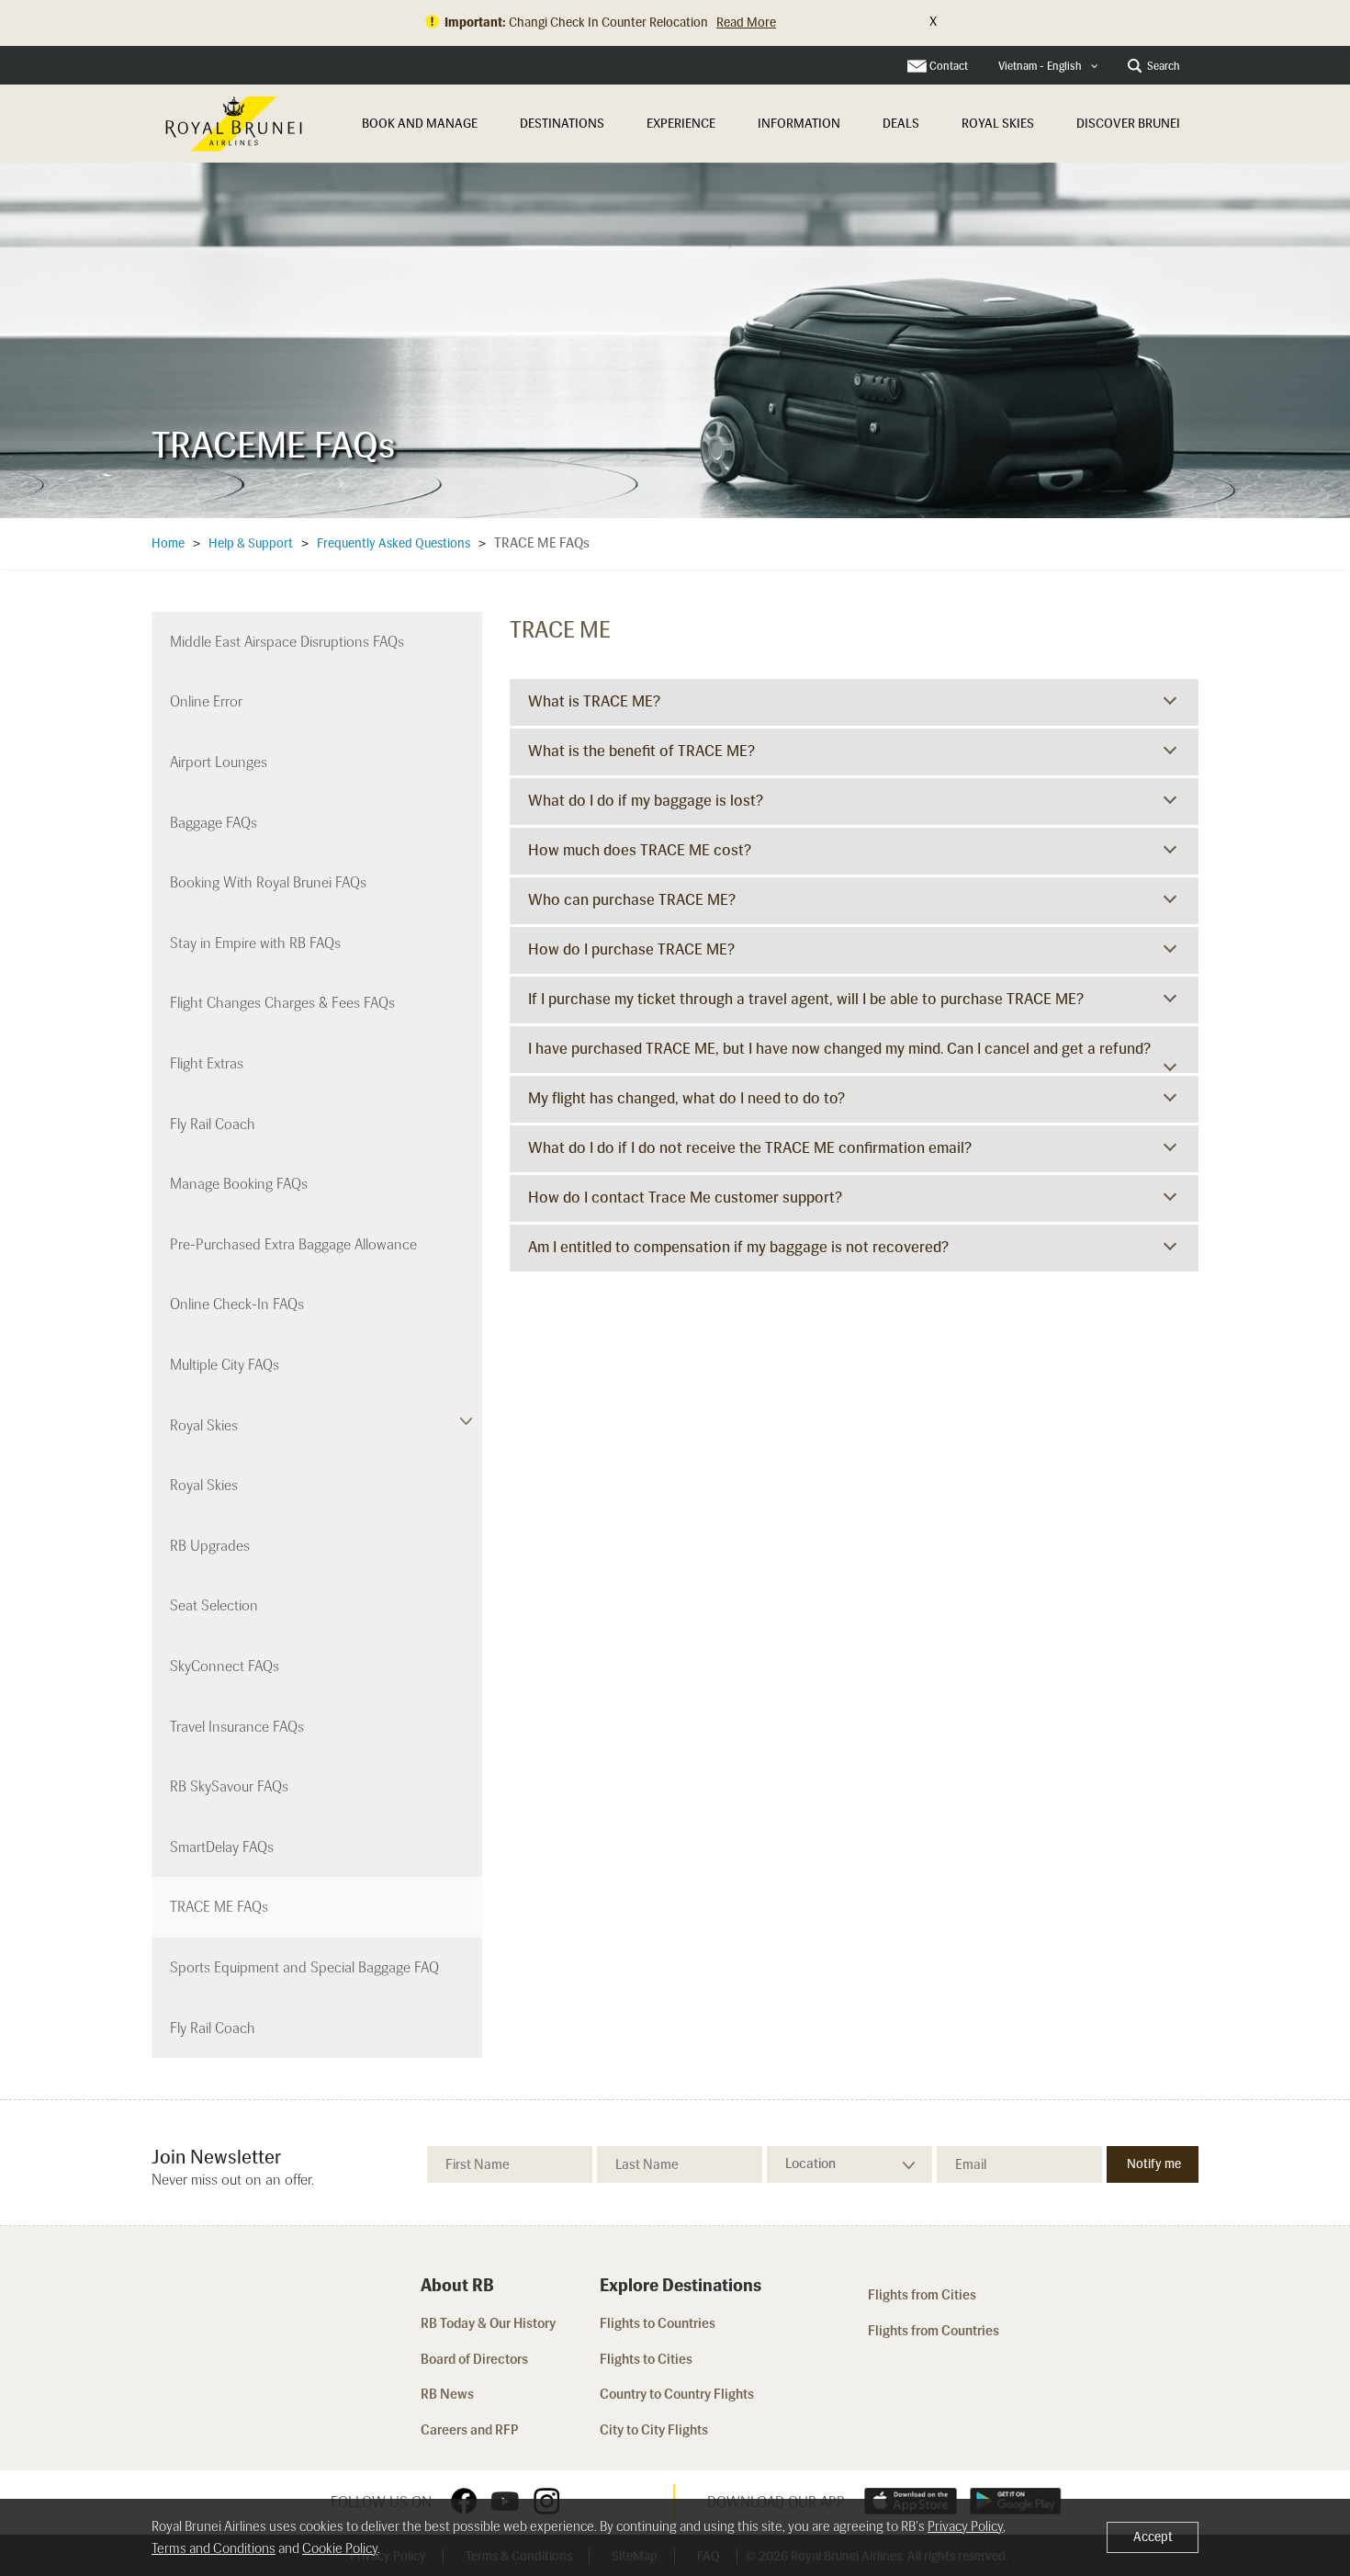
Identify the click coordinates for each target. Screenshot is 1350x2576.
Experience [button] (681, 124)
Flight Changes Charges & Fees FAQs (282, 1003)
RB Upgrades (210, 1546)
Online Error (206, 701)
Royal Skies (998, 124)
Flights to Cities (646, 2359)
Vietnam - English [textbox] (1040, 66)
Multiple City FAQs (225, 1365)
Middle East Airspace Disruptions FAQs (287, 642)
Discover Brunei (1128, 124)
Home (168, 543)
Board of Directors (474, 2359)
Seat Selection (214, 1605)
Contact (949, 66)
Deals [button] (901, 124)
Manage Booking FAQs (239, 1184)
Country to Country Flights (678, 2394)
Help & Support (251, 543)
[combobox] (1048, 67)
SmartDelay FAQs (222, 1847)
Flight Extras (207, 1063)
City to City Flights (655, 2430)
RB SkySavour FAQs (229, 1786)
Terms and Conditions (214, 2548)
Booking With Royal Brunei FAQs (268, 882)
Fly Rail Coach (213, 1124)
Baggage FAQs (214, 823)
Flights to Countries (658, 2323)
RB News (447, 2394)
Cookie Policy (340, 2548)
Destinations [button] (562, 124)
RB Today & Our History (488, 2323)
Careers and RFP (470, 2430)
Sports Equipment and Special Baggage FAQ (304, 1967)
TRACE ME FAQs (219, 1907)
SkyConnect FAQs (225, 1666)
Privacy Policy (965, 2526)
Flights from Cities (922, 2295)
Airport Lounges (219, 762)
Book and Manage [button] (420, 124)
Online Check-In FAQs (237, 1304)
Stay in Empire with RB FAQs (255, 943)
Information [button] (799, 124)
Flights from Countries (934, 2331)
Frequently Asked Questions (394, 543)
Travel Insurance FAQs (237, 1727)
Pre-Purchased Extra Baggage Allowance (293, 1244)
